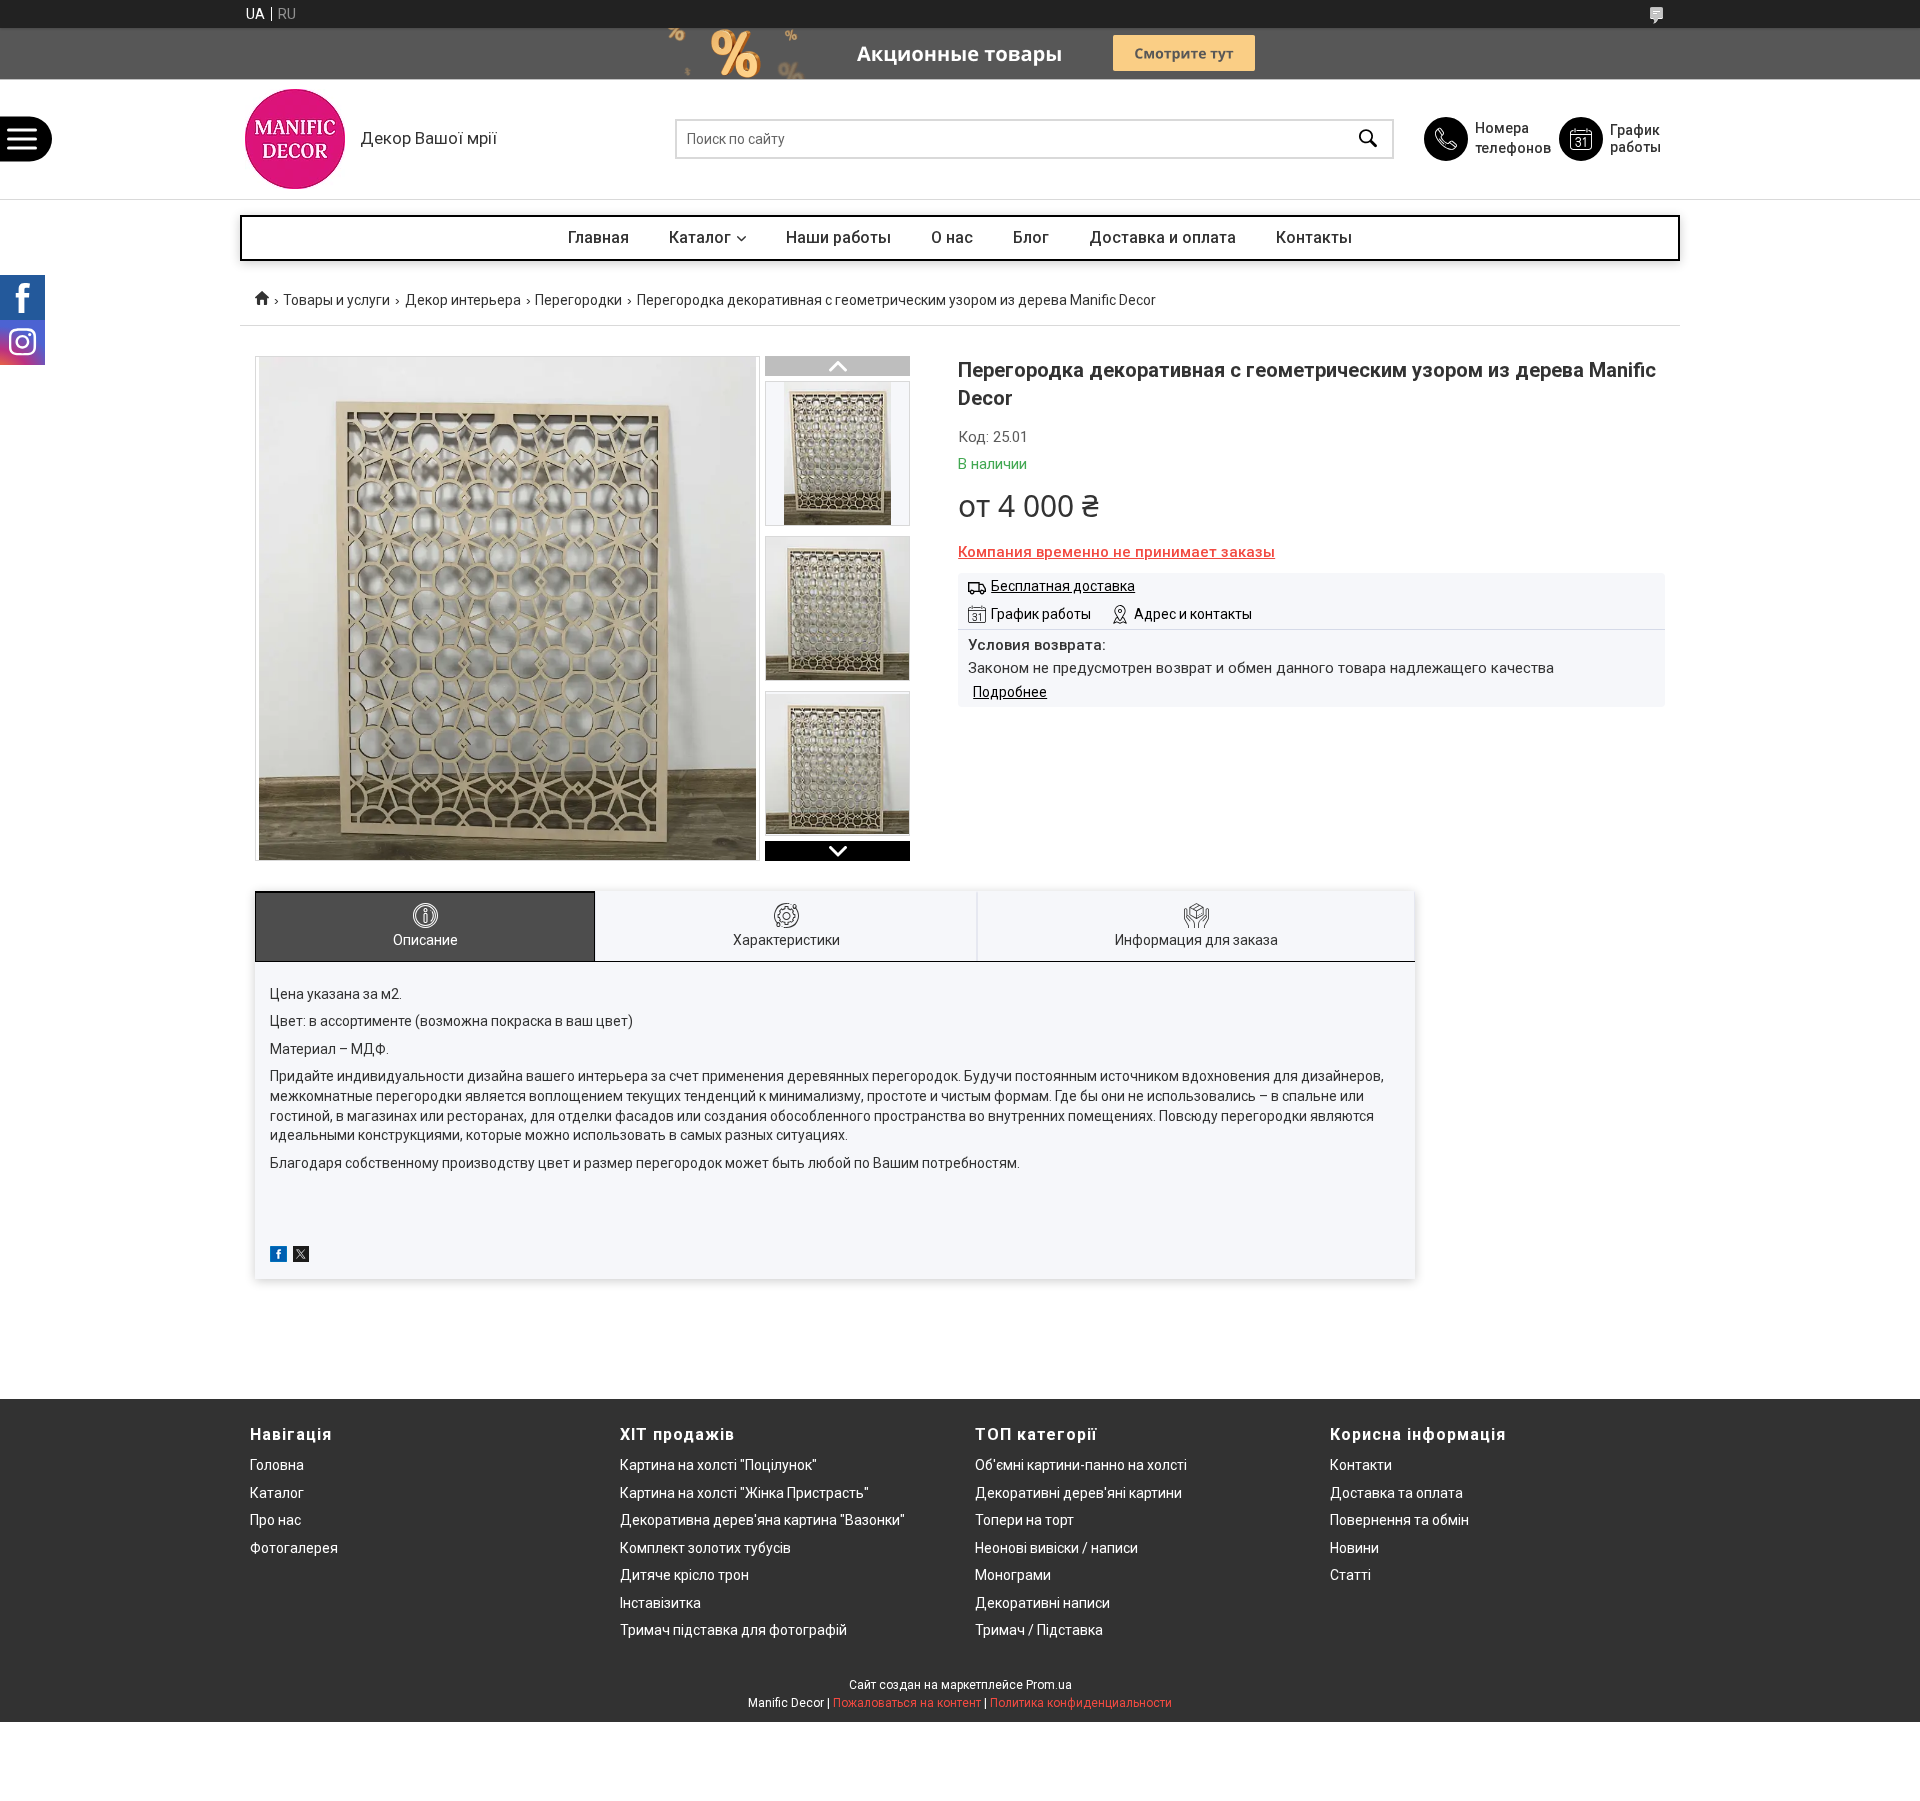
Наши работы (838, 237)
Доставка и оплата (1162, 237)
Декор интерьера (463, 300)
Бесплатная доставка (1063, 586)
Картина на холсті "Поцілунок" (718, 1465)
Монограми (1013, 1575)
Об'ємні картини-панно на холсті (1081, 1465)
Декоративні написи (1042, 1603)
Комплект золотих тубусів (705, 1548)
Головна (277, 1465)
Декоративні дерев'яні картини (1078, 1493)
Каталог (700, 237)
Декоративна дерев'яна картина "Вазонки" (762, 1520)
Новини (1354, 1548)
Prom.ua (1049, 1685)
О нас (952, 237)
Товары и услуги (336, 300)
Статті (1350, 1575)
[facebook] (278, 1257)
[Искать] (1368, 139)
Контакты (1314, 237)
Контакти (1361, 1465)
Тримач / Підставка (1039, 1630)
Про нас (275, 1520)
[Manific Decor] (295, 139)
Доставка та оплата (1396, 1493)
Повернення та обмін (1399, 1520)
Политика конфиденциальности (1081, 1703)
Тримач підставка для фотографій (733, 1630)
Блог (1031, 237)
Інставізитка (660, 1603)
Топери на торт (1024, 1520)
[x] (301, 1257)
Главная (598, 237)
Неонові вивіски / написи (1056, 1548)
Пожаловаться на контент (907, 1703)
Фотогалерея (294, 1548)
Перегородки (578, 300)
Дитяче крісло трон (684, 1575)
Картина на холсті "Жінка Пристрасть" (744, 1493)
